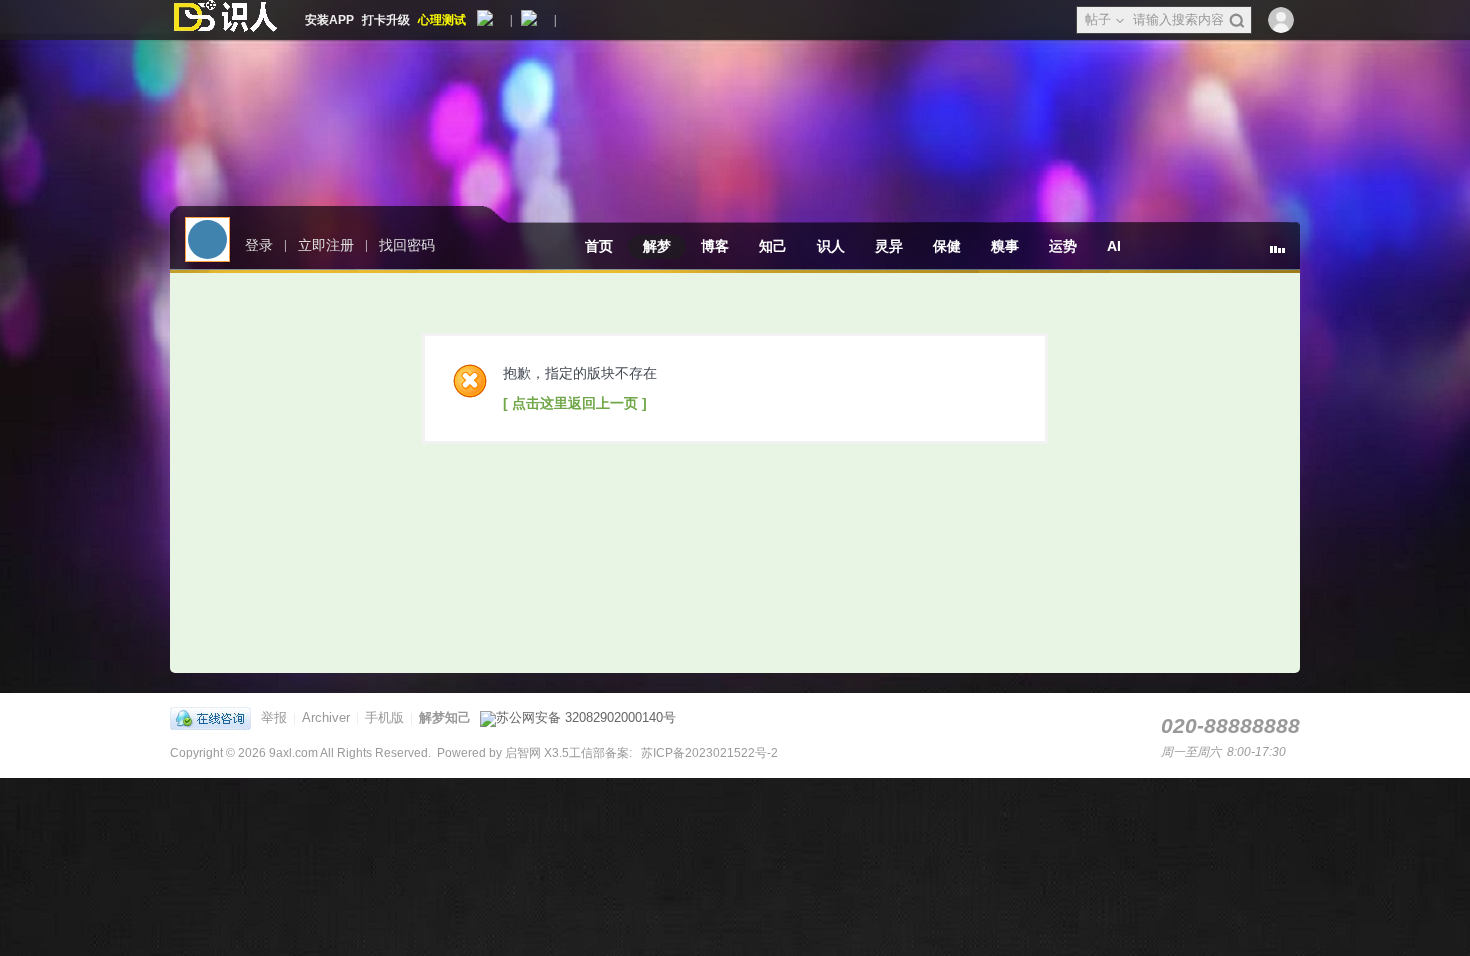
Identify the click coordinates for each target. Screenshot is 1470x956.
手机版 (384, 717)
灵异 (889, 246)
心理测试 (442, 20)
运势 (1063, 246)
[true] (1236, 21)
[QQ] (215, 717)
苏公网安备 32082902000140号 (586, 717)
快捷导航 (1285, 256)
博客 (715, 246)
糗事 (1005, 246)
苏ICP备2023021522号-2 (708, 753)
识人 (831, 246)
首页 (599, 246)
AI (1114, 246)
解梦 (657, 246)
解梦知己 (445, 717)
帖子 (1098, 19)
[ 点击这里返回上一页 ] (575, 403)
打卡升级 (386, 20)
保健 (947, 246)
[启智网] (225, 20)
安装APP (329, 20)
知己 (773, 246)
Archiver (326, 717)
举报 (274, 717)
